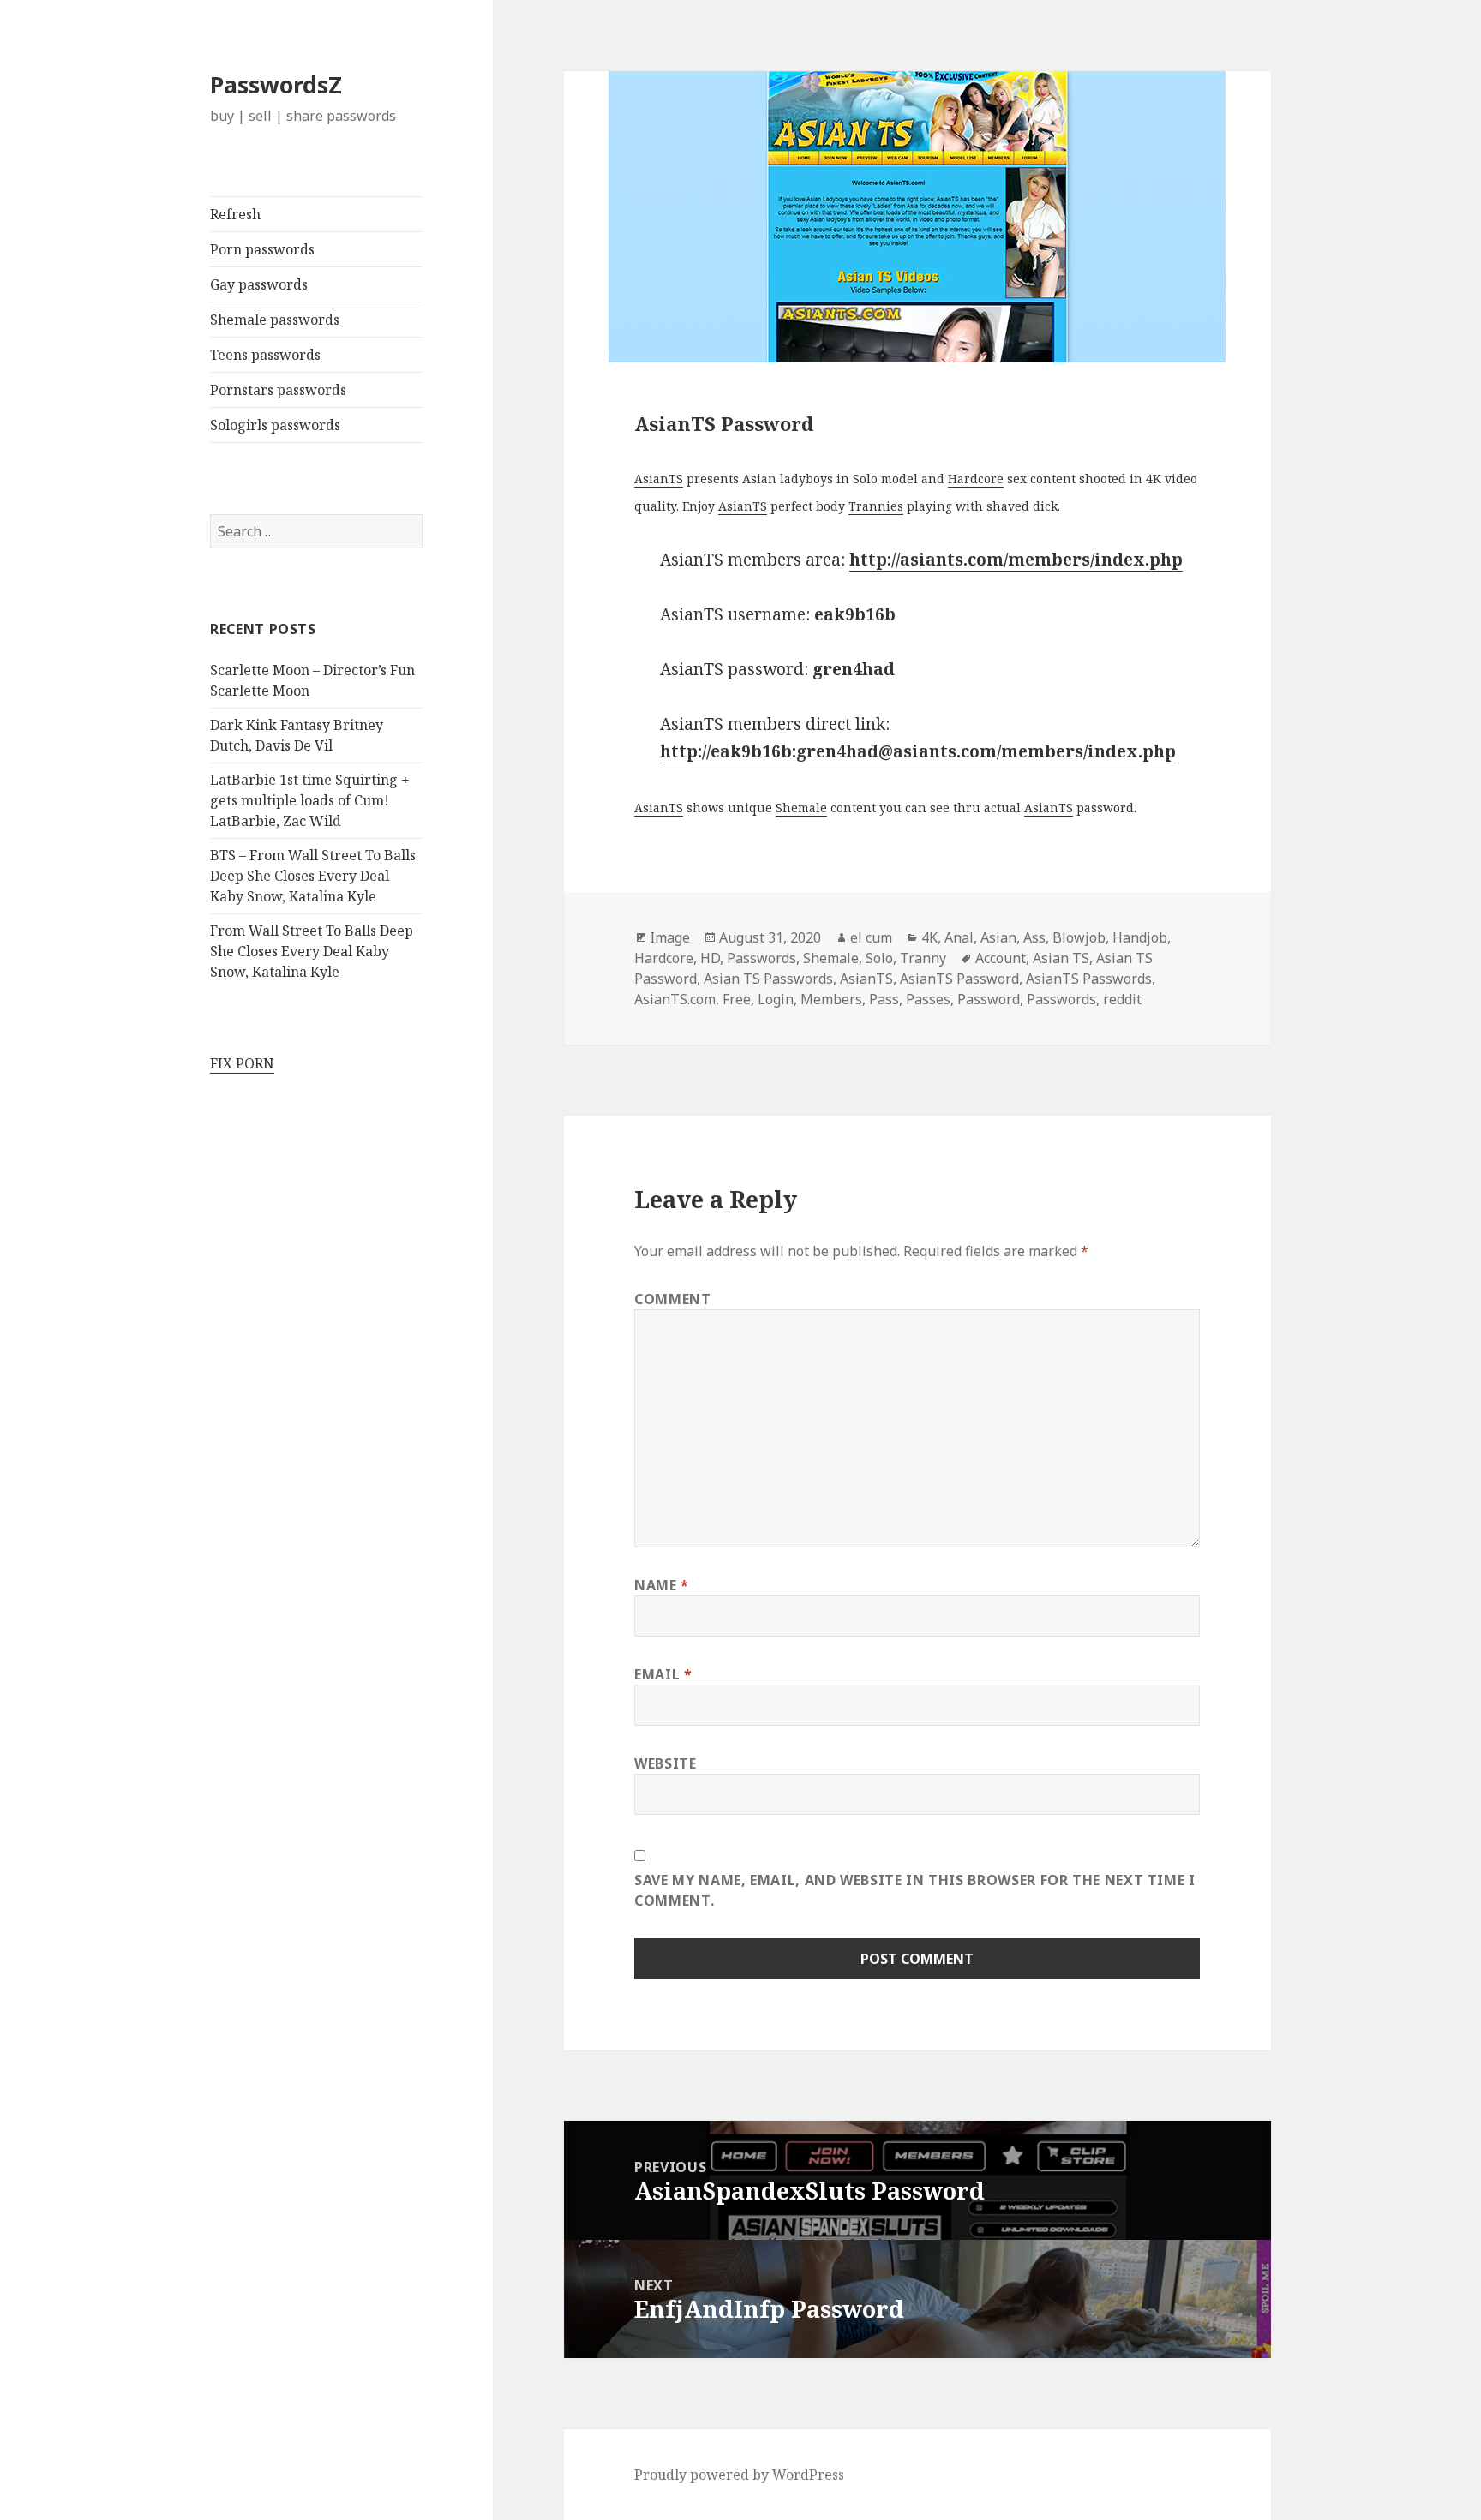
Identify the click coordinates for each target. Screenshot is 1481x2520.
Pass (884, 999)
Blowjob (1079, 937)
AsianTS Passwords (1089, 979)
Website (665, 1763)
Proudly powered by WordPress (739, 2475)
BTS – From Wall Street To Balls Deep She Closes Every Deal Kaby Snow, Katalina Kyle (313, 876)
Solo (879, 958)
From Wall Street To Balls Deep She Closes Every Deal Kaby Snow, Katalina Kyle (312, 951)
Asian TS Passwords (768, 979)
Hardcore (976, 479)
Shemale (801, 808)
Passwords (761, 958)
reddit (1122, 999)
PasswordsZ (276, 84)
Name (662, 1585)
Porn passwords (262, 249)
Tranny (923, 958)
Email (663, 1674)
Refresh (235, 214)
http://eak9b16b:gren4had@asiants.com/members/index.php (918, 751)
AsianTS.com (675, 999)
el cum (871, 937)
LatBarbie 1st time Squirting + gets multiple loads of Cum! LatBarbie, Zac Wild (310, 800)
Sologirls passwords (275, 425)
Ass (1034, 937)
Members (831, 999)
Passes (928, 999)
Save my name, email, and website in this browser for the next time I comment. (915, 1890)
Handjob (1140, 937)
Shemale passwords (275, 320)
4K (929, 937)
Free (737, 999)
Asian (998, 937)
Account (1001, 958)
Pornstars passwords (278, 390)
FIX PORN (242, 1063)
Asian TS (1061, 958)
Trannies (876, 506)
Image (670, 937)
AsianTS (659, 479)
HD (710, 958)
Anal (959, 937)
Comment (672, 1299)
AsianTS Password (959, 979)
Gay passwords (259, 284)
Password (989, 999)
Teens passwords (265, 355)
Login (776, 999)
